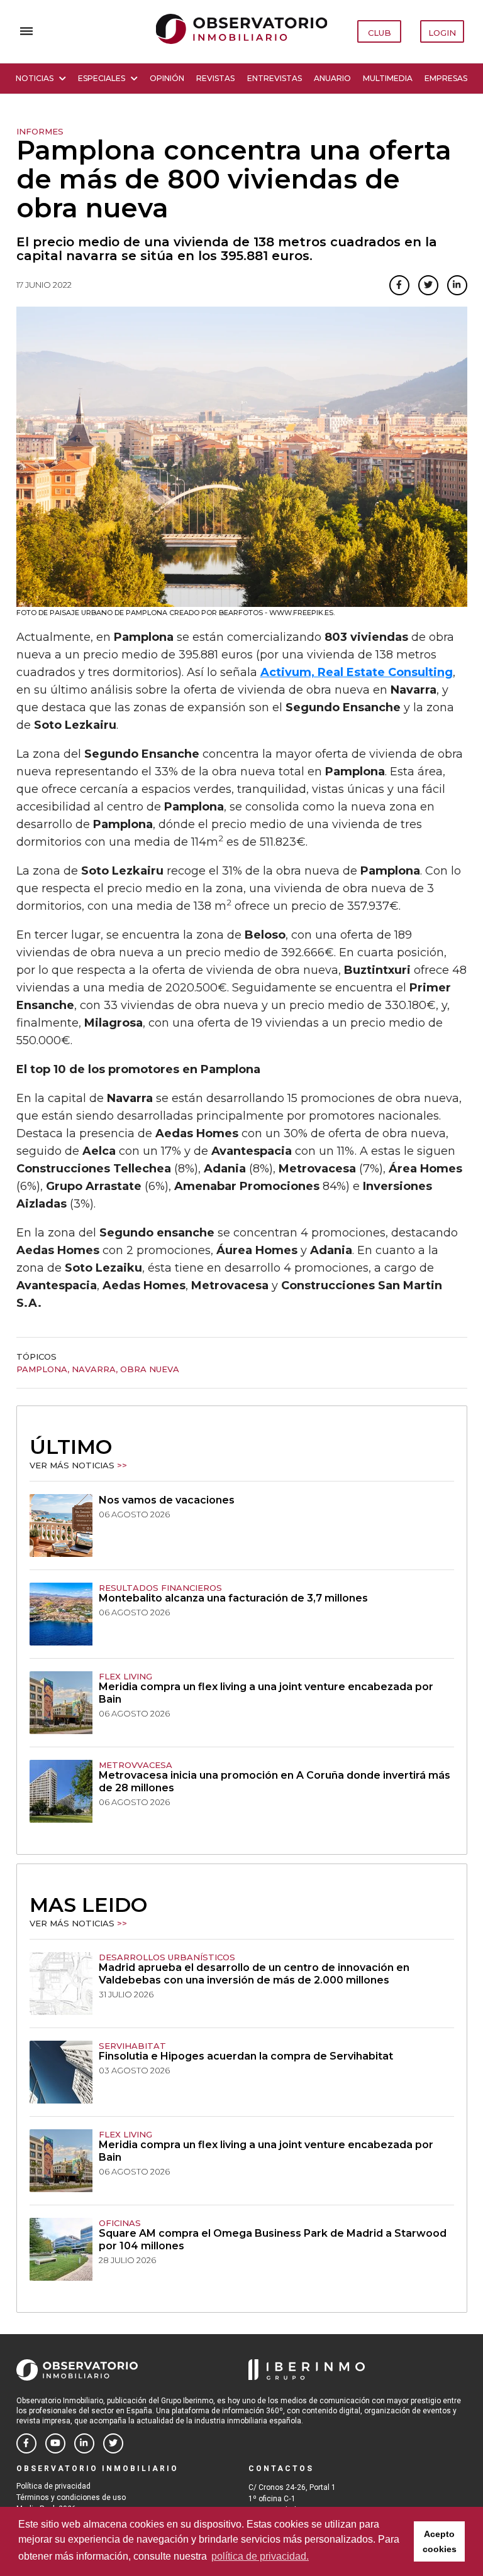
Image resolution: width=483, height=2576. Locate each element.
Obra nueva (150, 1369)
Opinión (167, 78)
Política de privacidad (53, 2486)
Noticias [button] (35, 78)
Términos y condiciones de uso (71, 2497)
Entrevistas (275, 78)
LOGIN (442, 33)
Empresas (446, 78)
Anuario (332, 78)
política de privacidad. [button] (260, 2556)
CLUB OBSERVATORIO (380, 35)
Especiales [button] (102, 78)
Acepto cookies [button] (440, 2541)
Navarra (94, 1369)
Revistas (215, 78)
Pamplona (42, 1369)
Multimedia (388, 78)
